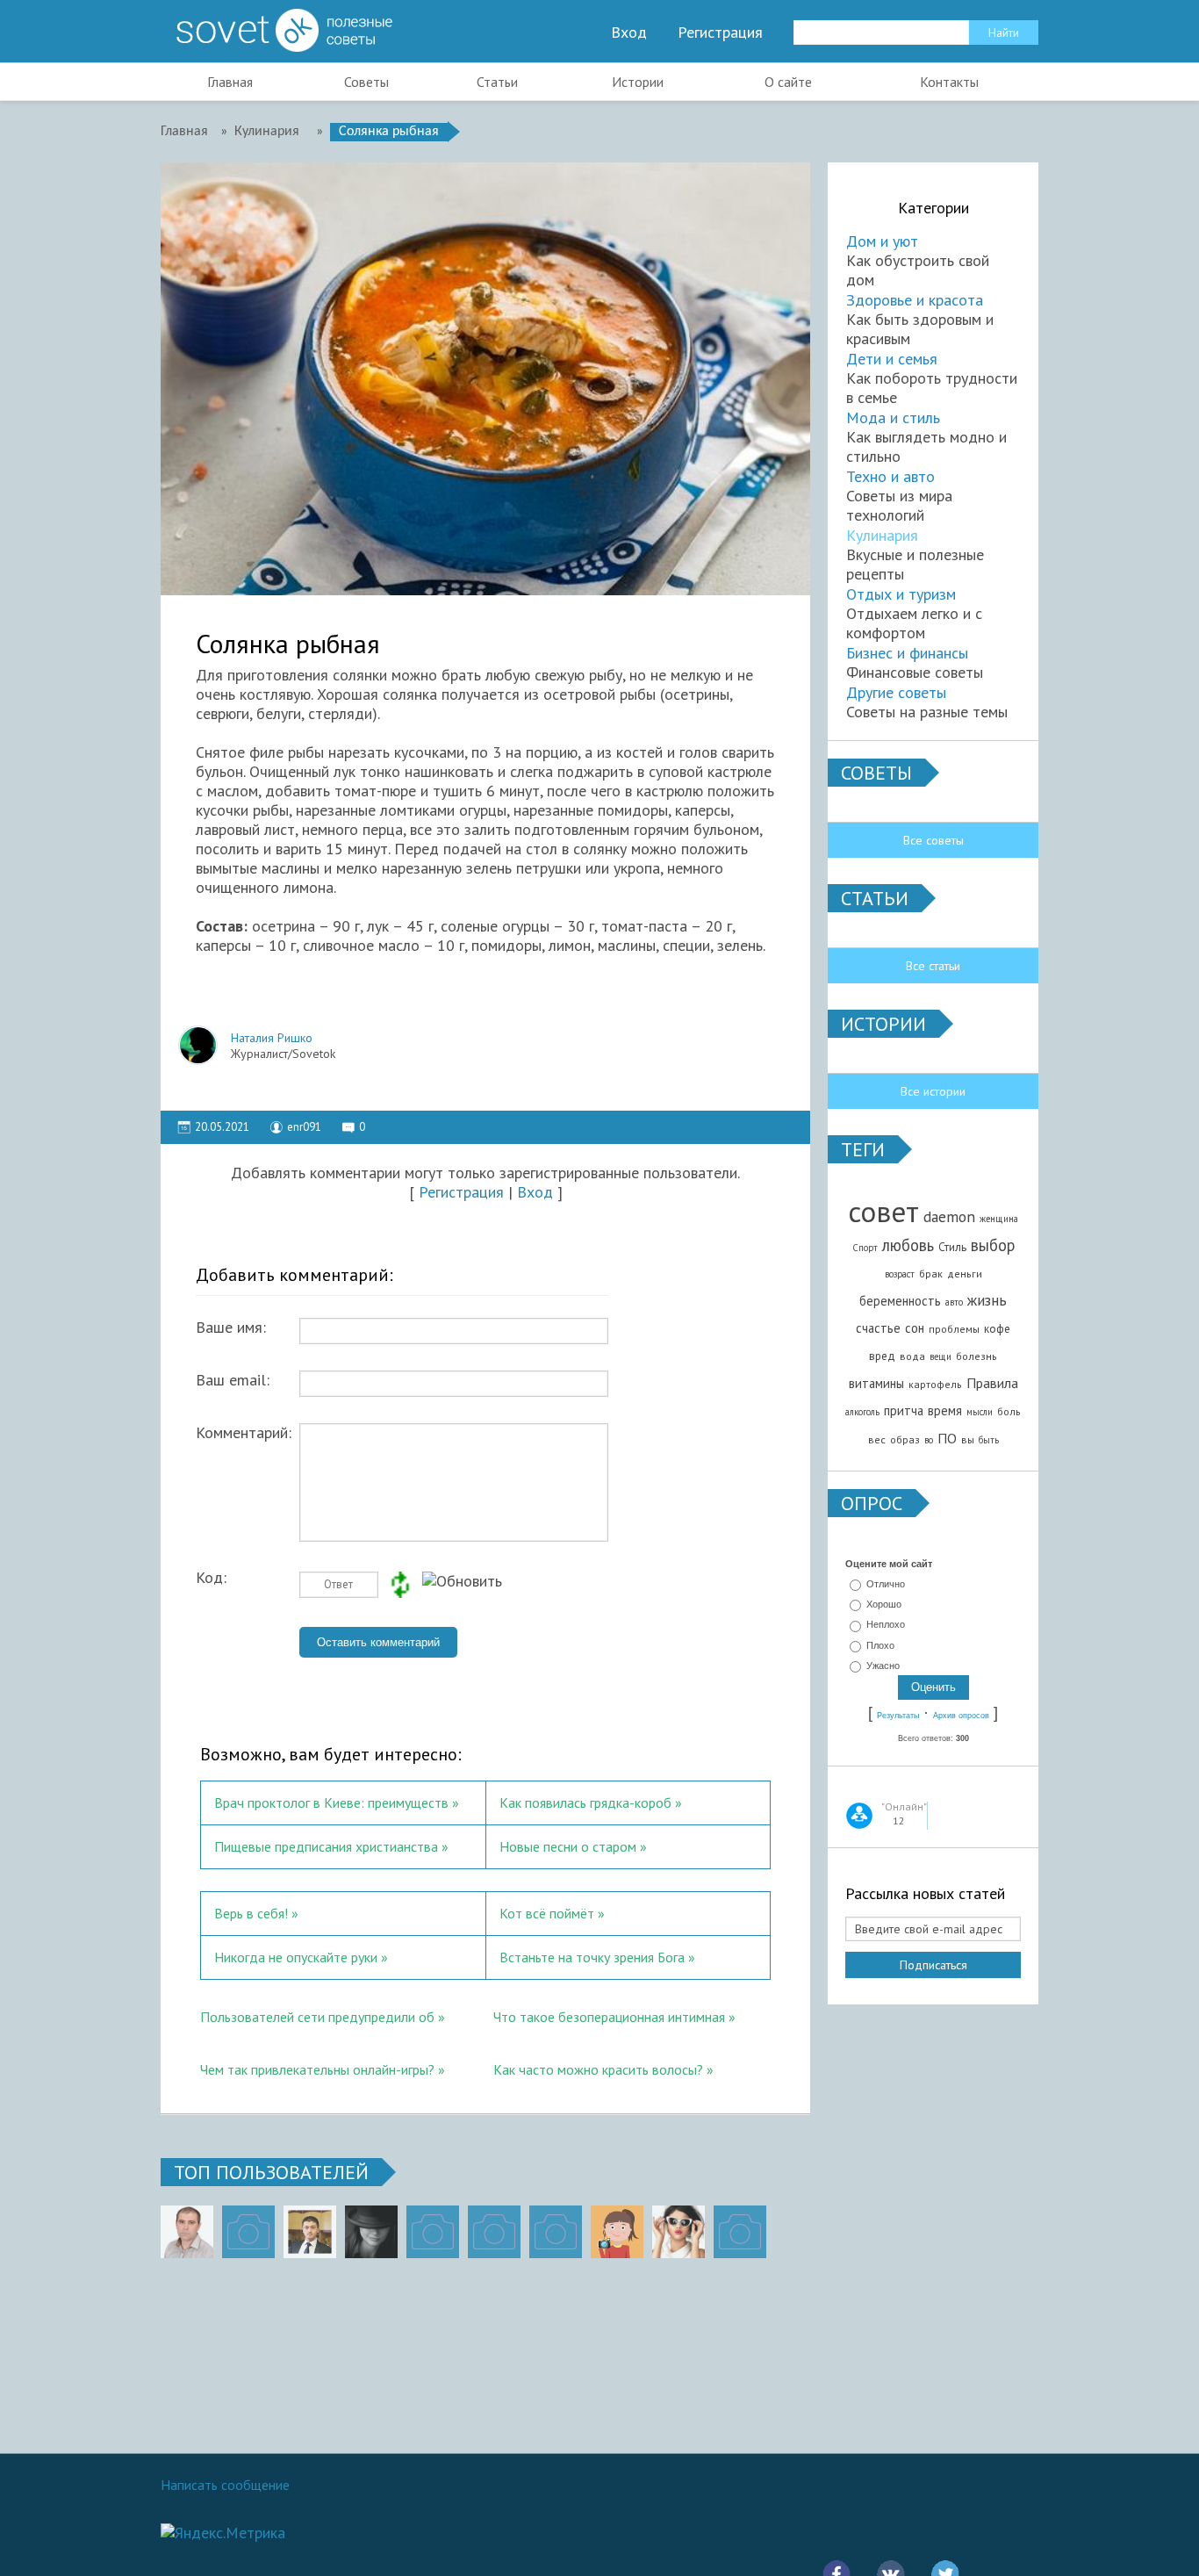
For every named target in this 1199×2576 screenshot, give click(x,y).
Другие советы (896, 692)
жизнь (987, 1300)
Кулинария (882, 535)
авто (954, 1302)
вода (912, 1356)
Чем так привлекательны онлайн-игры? (317, 2069)
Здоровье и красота (915, 300)
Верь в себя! (251, 1913)
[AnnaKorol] (371, 2232)
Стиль (952, 1247)
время (945, 1410)
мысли (980, 1412)
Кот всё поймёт (547, 1913)
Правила (992, 1383)
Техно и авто (890, 476)
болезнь (976, 1356)
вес (877, 1439)
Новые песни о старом (568, 1846)
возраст (900, 1274)
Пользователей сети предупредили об (319, 2017)
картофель (935, 1384)
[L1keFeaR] (556, 2232)
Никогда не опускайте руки (296, 1957)
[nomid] (310, 2232)
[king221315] (433, 2232)
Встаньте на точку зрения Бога (592, 1957)
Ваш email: (233, 1380)
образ (905, 1439)
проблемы (954, 1329)
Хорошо (884, 1604)
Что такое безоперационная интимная (611, 2017)
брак (931, 1274)
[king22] (187, 2232)
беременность (900, 1301)
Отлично (886, 1584)
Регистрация (720, 32)
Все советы (933, 840)
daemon (949, 1216)
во (929, 1440)
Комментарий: (244, 1433)
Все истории (933, 1091)
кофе (997, 1328)
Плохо (880, 1645)
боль (1009, 1411)
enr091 (304, 1127)
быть (989, 1440)
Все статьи (933, 966)
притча (904, 1410)
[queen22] (617, 2232)
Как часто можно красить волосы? (598, 2069)
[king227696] (248, 2232)
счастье (878, 1328)
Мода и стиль (893, 417)
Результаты (898, 1716)
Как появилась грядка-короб (585, 1802)
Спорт (865, 1248)
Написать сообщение (225, 2485)
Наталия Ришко (272, 1038)
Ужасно (883, 1666)
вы (968, 1439)
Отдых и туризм (901, 594)
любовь (908, 1245)
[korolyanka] (678, 2232)
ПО (947, 1438)
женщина (999, 1219)
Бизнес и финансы (907, 653)
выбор (993, 1245)
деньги (965, 1274)
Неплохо (886, 1625)
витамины (876, 1383)
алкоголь (862, 1412)
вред (882, 1356)
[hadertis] (494, 2232)
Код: (211, 1578)
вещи (941, 1356)
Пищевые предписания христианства (326, 1846)
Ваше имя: (231, 1328)
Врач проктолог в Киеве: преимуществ (331, 1802)
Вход (629, 32)
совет (883, 1211)
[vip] (740, 2232)
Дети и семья (892, 359)
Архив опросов (961, 1716)
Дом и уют (882, 241)
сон (915, 1328)
